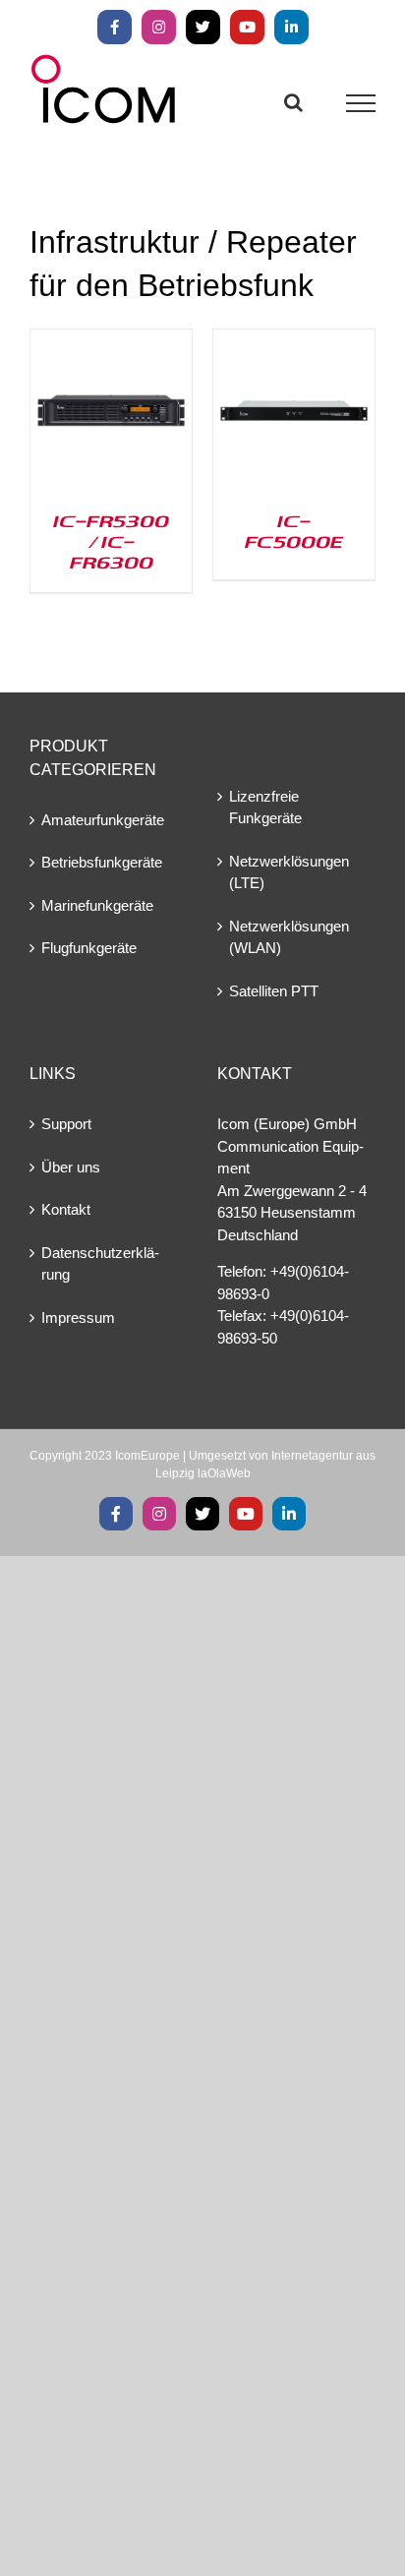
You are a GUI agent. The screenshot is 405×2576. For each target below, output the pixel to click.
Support (66, 1124)
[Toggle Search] (293, 102)
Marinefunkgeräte (97, 905)
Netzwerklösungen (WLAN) (289, 937)
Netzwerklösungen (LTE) (289, 872)
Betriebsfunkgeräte (102, 862)
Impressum (78, 1318)
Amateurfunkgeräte (103, 820)
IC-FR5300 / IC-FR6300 (111, 541)
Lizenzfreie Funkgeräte (265, 808)
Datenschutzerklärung (100, 1264)
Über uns (71, 1167)
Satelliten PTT (274, 991)
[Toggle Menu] (361, 103)
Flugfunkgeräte (89, 948)
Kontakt (66, 1209)
